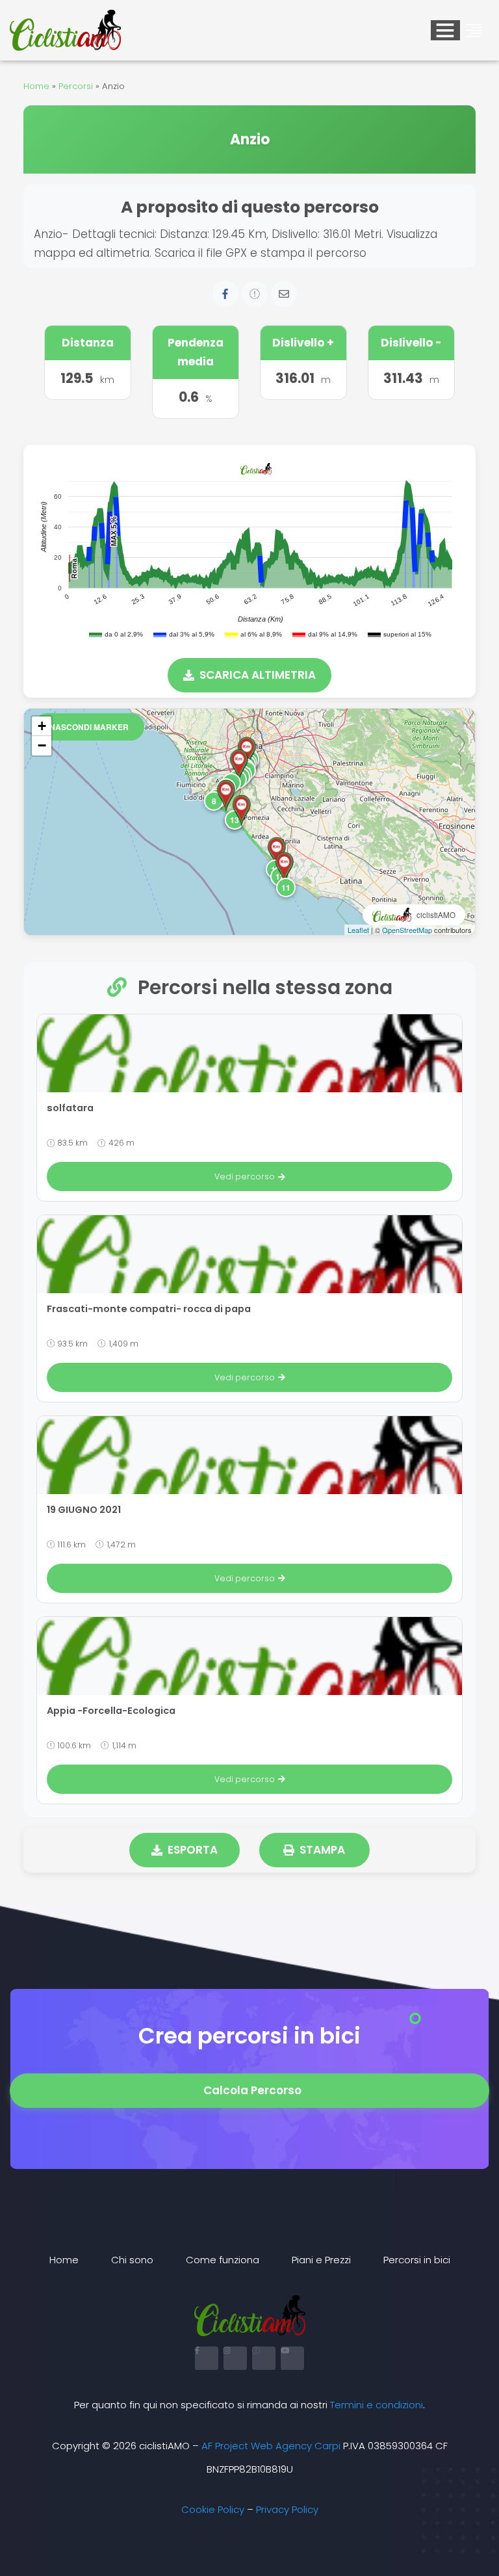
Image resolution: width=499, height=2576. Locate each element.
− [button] (42, 745)
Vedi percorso (245, 1176)
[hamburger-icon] (445, 30)
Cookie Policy (213, 2509)
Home (36, 86)
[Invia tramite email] (284, 294)
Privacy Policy (287, 2509)
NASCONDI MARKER (89, 727)
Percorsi (76, 86)
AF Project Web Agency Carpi (271, 2446)
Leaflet (358, 930)
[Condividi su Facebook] (225, 294)
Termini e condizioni (377, 2405)
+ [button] (42, 726)
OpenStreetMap (407, 930)
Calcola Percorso (252, 2090)
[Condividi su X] (255, 294)
